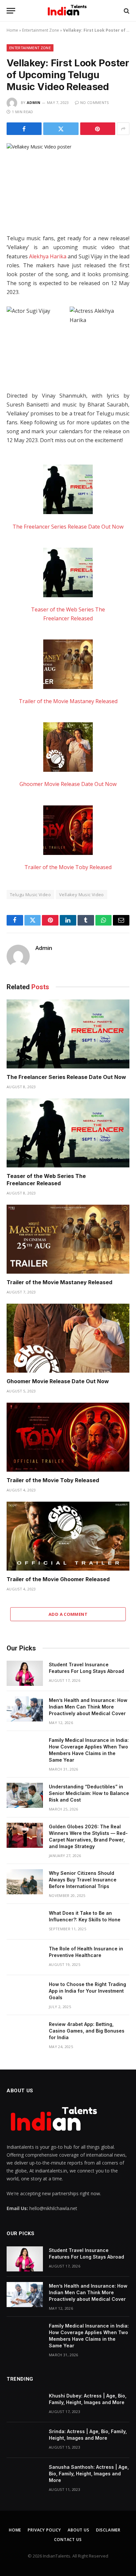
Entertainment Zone (41, 30)
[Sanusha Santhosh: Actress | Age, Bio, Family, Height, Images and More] (25, 2476)
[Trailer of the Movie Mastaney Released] (68, 666)
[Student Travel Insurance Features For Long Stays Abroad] (25, 1673)
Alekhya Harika (48, 256)
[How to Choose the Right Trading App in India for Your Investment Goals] (25, 1993)
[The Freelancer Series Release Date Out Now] (68, 491)
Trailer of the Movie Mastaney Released (68, 701)
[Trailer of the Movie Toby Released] (68, 831)
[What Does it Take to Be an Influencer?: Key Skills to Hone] (25, 1922)
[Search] (126, 11)
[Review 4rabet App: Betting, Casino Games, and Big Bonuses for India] (25, 2033)
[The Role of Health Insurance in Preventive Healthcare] (25, 1957)
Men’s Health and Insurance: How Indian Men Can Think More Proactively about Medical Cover (88, 1707)
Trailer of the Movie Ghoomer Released (58, 1579)
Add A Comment (68, 1614)
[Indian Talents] (68, 11)
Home (12, 30)
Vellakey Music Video (82, 895)
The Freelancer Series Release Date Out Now (68, 527)
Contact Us (68, 2540)
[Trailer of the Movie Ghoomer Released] (68, 1536)
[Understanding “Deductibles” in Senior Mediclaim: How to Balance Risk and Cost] (25, 1795)
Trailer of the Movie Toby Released (68, 867)
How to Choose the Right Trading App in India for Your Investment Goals (87, 1991)
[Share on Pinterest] (98, 129)
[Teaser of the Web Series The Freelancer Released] (68, 574)
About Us (79, 2530)
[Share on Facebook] (24, 129)
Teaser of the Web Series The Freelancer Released (46, 1180)
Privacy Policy (44, 2530)
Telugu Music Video (30, 895)
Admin (34, 102)
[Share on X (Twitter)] (61, 129)
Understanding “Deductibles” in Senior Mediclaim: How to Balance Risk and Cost (89, 1793)
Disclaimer (108, 2530)
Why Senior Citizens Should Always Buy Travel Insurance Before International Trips (83, 1880)
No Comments (95, 102)
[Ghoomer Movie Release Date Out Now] (68, 748)
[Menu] (11, 11)
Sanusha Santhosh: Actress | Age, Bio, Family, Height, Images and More (89, 2474)
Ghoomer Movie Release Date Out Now (68, 784)
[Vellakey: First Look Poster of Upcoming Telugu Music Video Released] (68, 183)
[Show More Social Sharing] (123, 129)
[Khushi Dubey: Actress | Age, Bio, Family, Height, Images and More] (25, 2404)
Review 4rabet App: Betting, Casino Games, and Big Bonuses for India (87, 2031)
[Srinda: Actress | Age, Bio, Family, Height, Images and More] (25, 2440)
